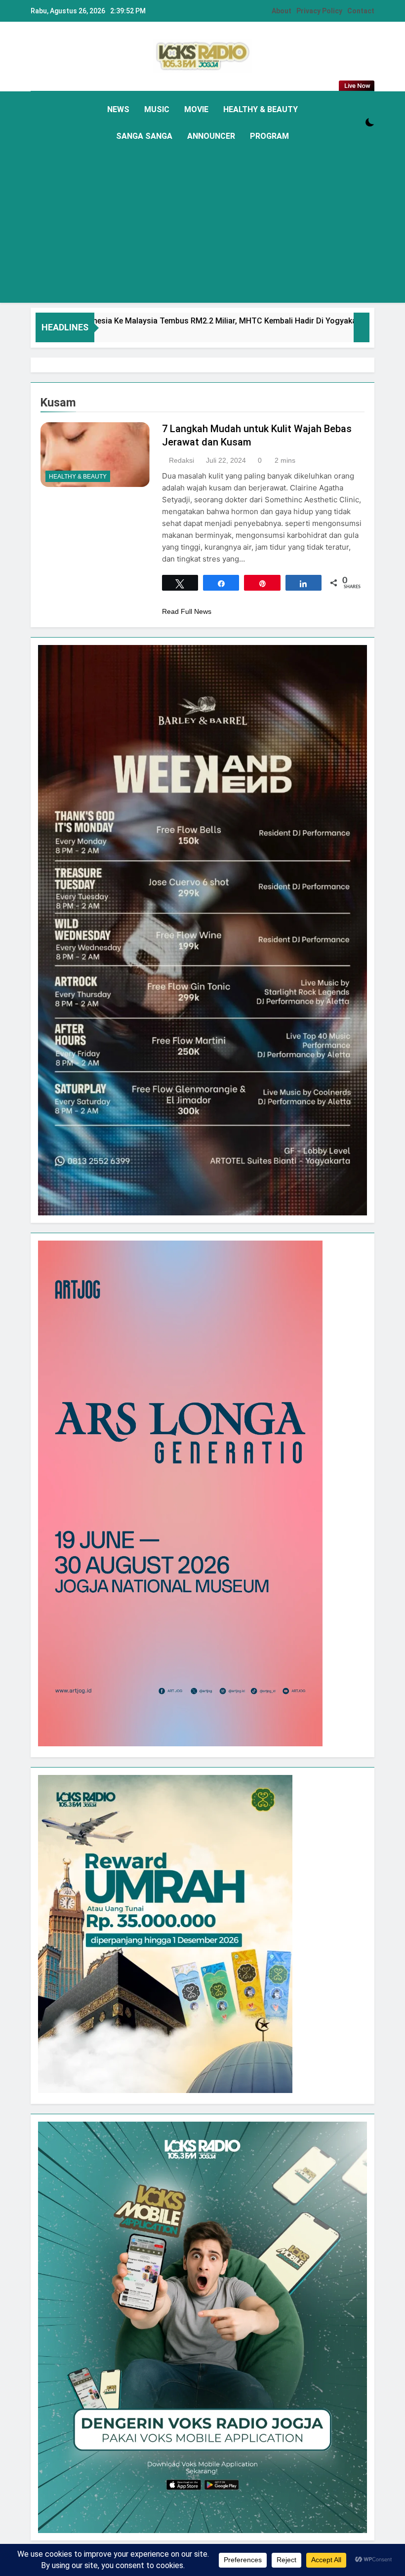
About (282, 11)
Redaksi (182, 460)
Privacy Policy (319, 11)
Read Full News (187, 611)
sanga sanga (144, 136)
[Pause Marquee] (362, 327)
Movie (196, 109)
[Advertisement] (202, 224)
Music (157, 109)
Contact (361, 11)
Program (269, 136)
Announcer (211, 136)
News (118, 109)
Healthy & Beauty (261, 109)
